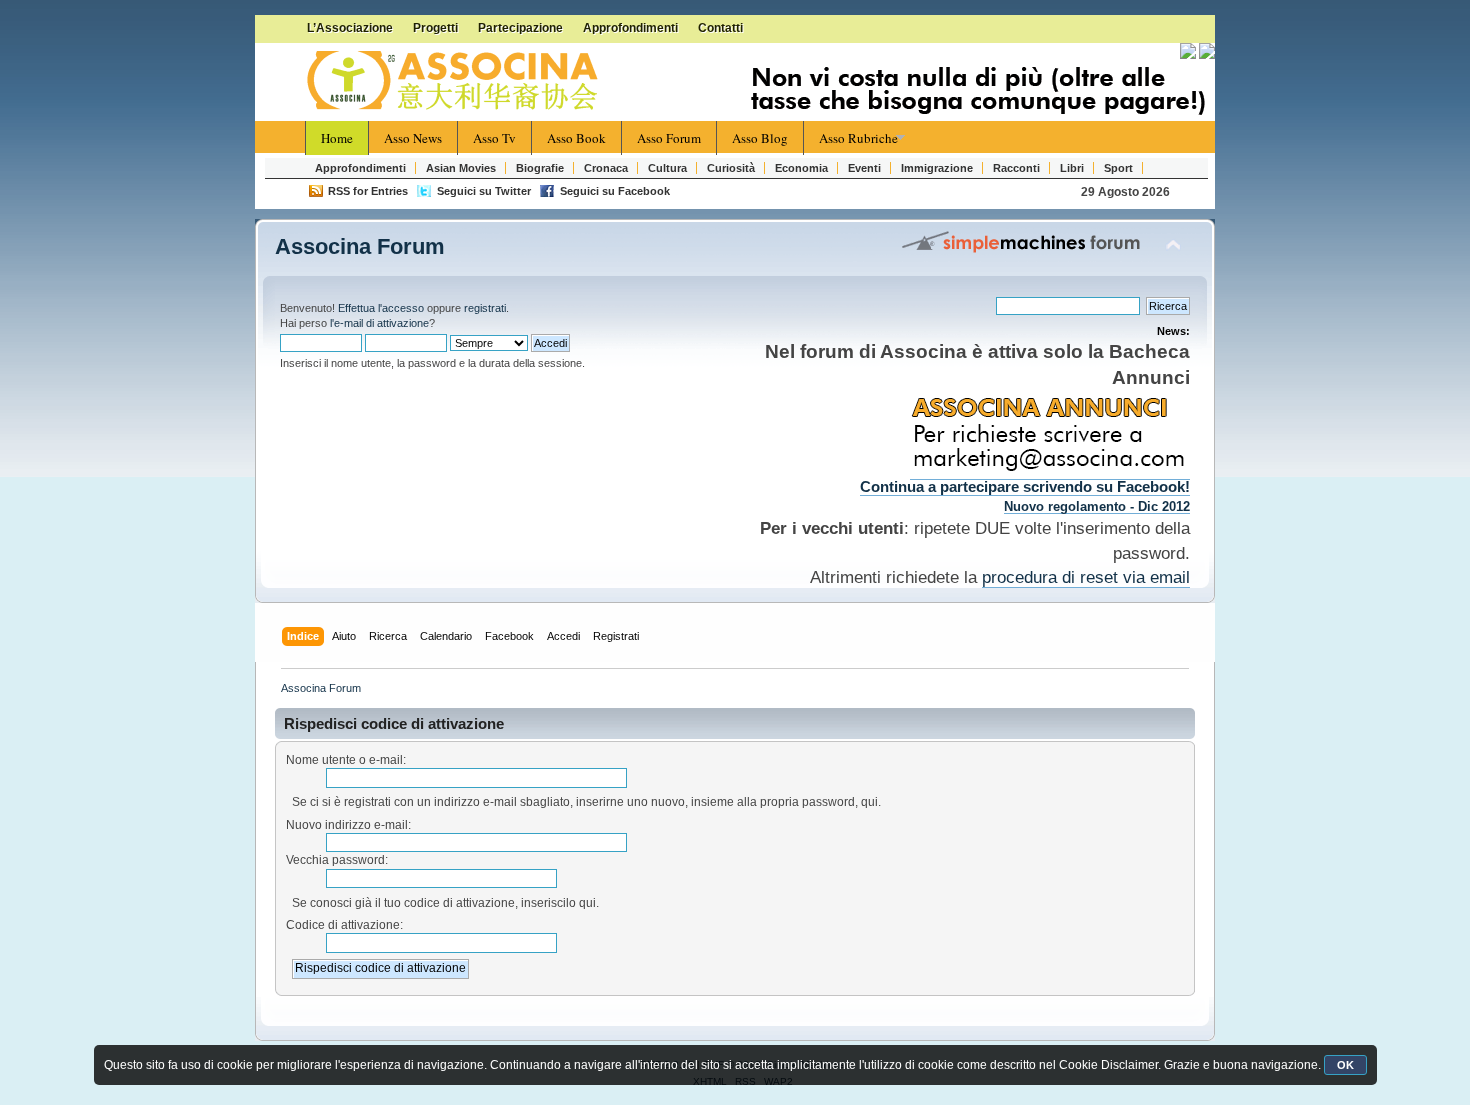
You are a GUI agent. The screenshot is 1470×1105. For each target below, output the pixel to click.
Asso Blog (760, 138)
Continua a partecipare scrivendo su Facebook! (1025, 487)
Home (337, 138)
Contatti (720, 28)
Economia (801, 168)
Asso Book (576, 138)
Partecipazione (520, 28)
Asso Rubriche (858, 138)
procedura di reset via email (1086, 577)
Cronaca (606, 168)
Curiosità (731, 168)
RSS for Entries (368, 191)
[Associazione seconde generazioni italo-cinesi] (455, 81)
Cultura (667, 168)
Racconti (1016, 168)
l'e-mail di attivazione (379, 323)
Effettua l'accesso (381, 308)
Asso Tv (494, 138)
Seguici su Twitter (484, 191)
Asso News (413, 138)
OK (1345, 1065)
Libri (1072, 168)
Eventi (864, 168)
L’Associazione (350, 28)
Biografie (540, 168)
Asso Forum (669, 138)
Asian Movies (461, 168)
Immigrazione (937, 168)
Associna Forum (360, 246)
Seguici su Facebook (615, 191)
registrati (485, 308)
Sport (1118, 168)
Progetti (435, 28)
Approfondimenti (630, 28)
